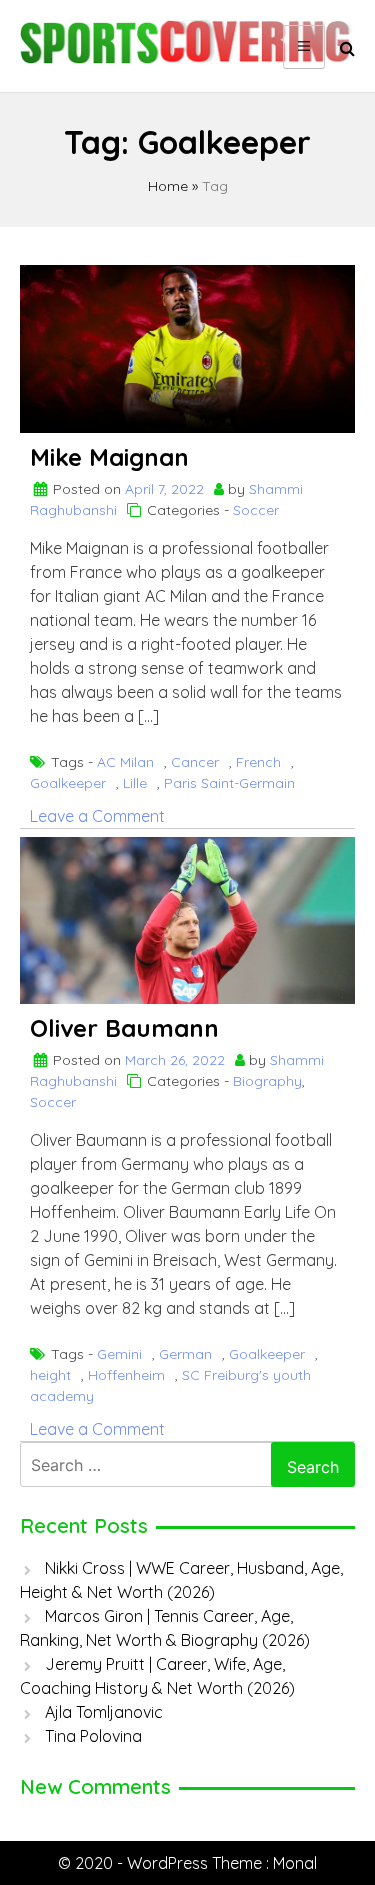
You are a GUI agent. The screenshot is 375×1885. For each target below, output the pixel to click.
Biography (267, 1081)
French (258, 762)
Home (168, 186)
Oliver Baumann (124, 1028)
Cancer (195, 762)
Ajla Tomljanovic (104, 1712)
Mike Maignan (109, 457)
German (185, 1354)
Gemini (119, 1354)
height (50, 1375)
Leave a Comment (97, 816)
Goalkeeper (68, 783)
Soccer (256, 510)
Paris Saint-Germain (229, 783)
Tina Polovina (93, 1736)
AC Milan (125, 762)
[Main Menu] (304, 47)
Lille (135, 783)
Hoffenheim (126, 1375)
